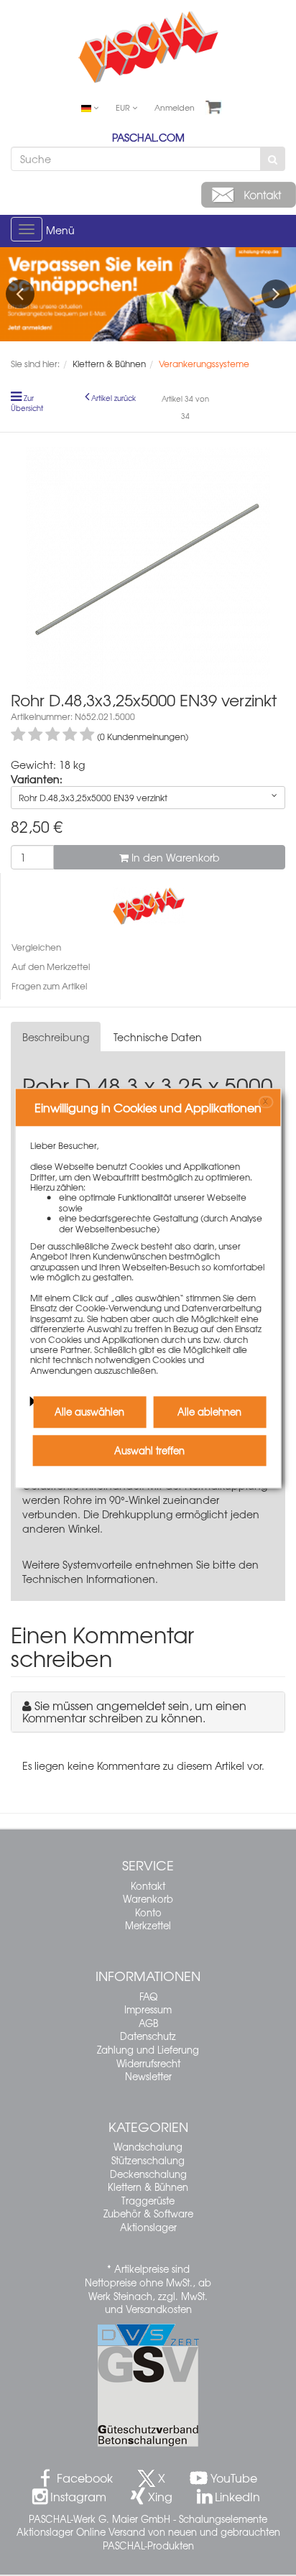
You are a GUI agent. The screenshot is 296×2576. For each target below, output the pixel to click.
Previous (20, 294)
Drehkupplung (137, 1514)
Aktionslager (148, 2227)
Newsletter (148, 2076)
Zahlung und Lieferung (148, 2050)
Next (276, 294)
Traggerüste (148, 2201)
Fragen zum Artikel (49, 986)
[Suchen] (273, 159)
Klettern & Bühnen (148, 2187)
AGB (148, 2023)
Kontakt (148, 1886)
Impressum (148, 2009)
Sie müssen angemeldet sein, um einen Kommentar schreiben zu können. (134, 1712)
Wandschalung (148, 2147)
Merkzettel (148, 1925)
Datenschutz (148, 2036)
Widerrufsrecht (148, 2063)
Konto (148, 1912)
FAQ (148, 1996)
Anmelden (175, 107)
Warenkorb (148, 1899)
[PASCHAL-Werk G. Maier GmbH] (149, 905)
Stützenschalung (148, 2160)
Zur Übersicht (27, 403)
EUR (124, 107)
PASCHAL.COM (148, 137)
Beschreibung (56, 1037)
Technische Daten (158, 1037)
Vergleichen (36, 947)
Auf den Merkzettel (51, 966)
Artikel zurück (114, 398)
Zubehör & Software (148, 2213)
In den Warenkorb (174, 857)
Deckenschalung (148, 2174)
